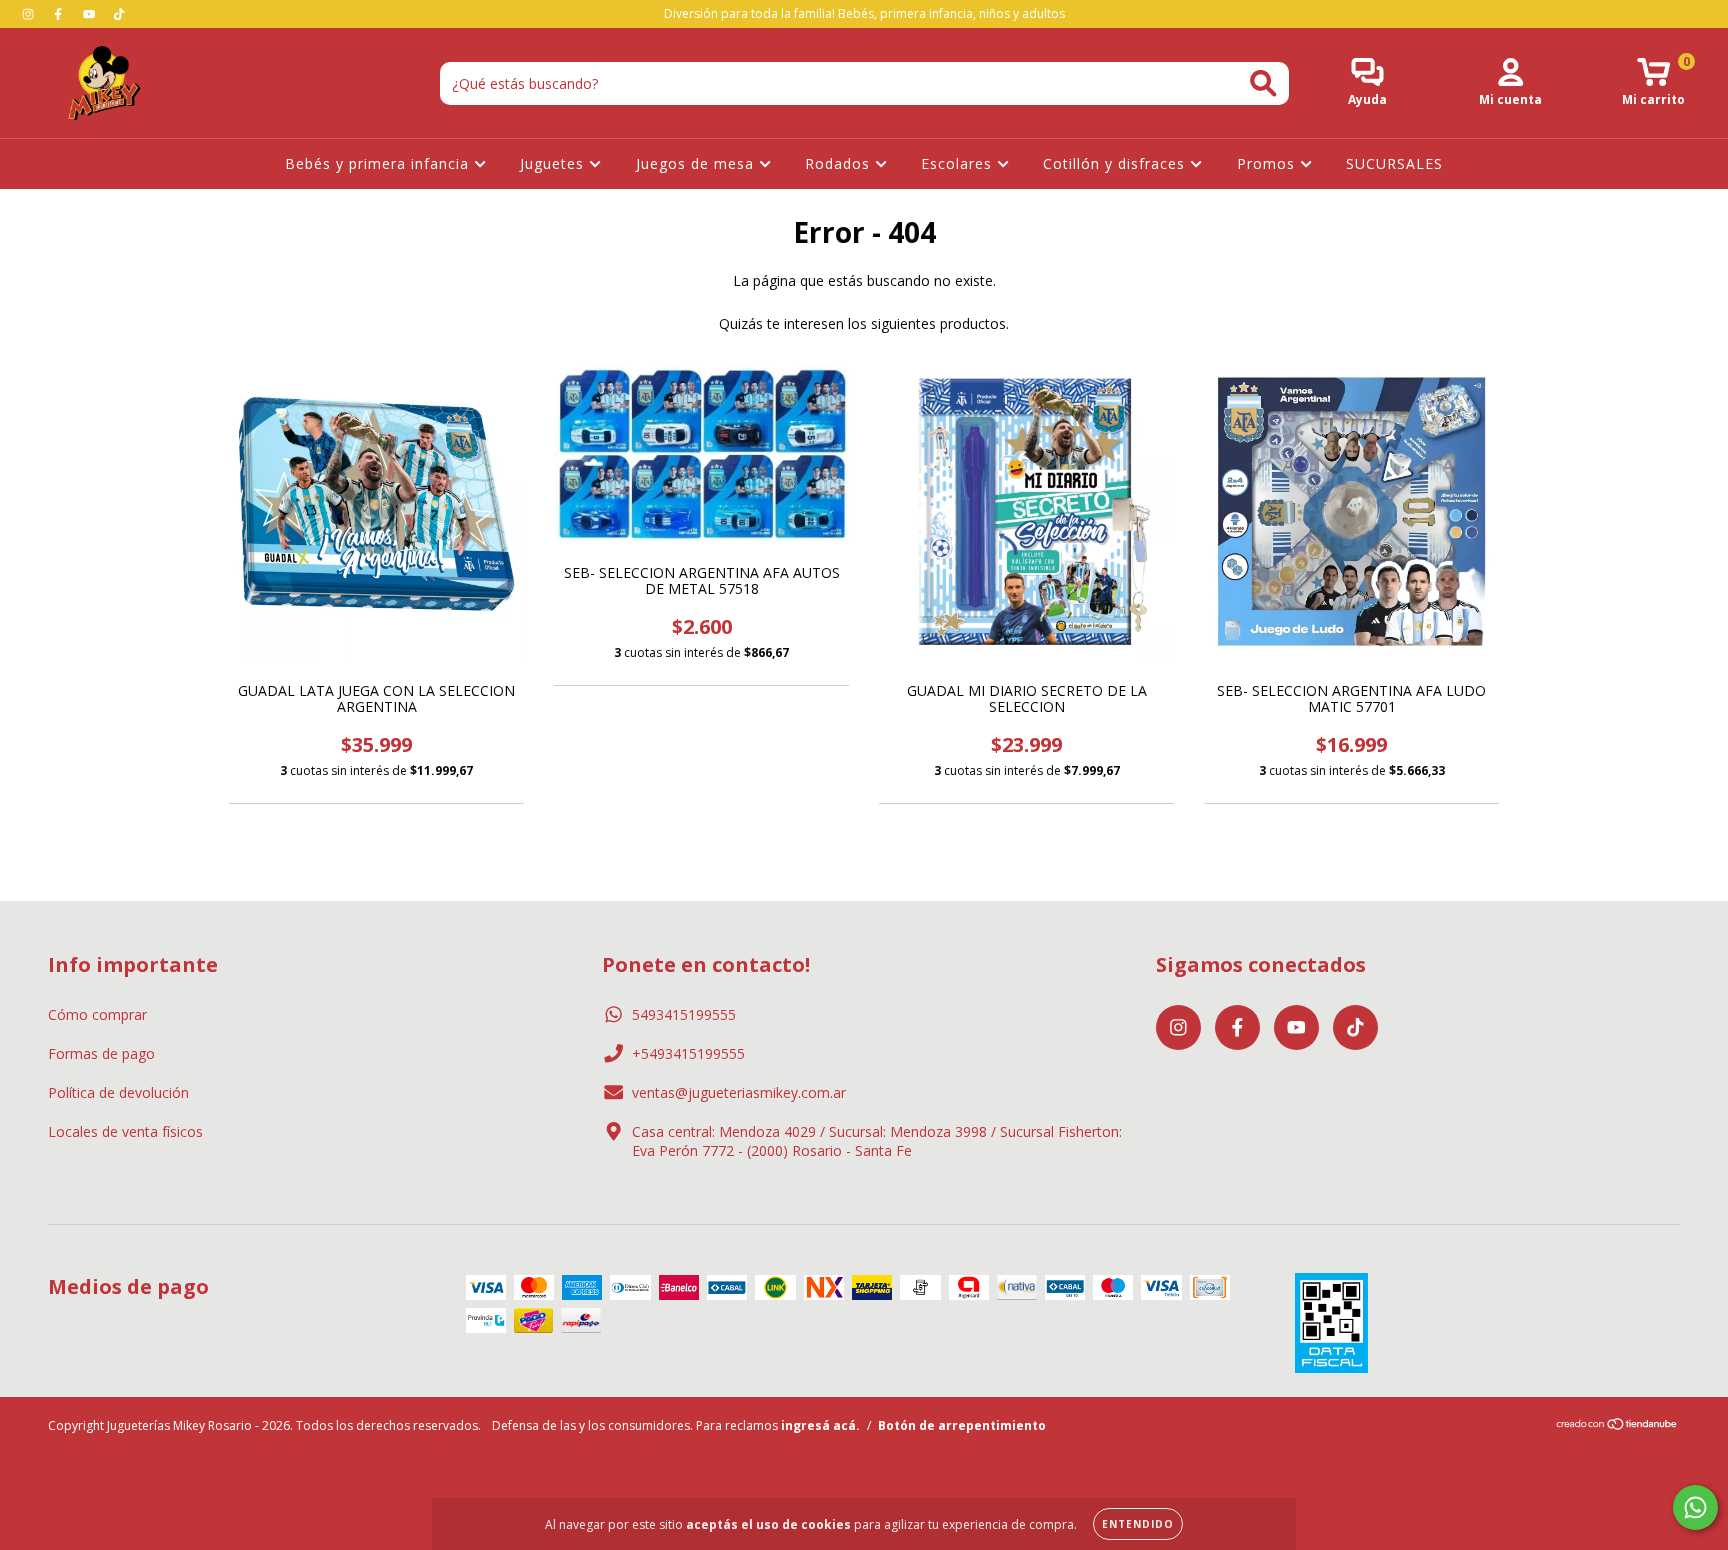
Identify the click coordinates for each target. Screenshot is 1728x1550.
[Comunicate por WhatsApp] (1695, 1507)
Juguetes (554, 163)
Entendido (1138, 1524)
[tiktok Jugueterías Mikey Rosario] (119, 13)
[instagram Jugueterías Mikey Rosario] (30, 13)
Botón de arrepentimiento (962, 1425)
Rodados (840, 163)
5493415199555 (684, 1014)
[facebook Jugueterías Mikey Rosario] (60, 13)
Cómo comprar (97, 1014)
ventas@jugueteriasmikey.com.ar (739, 1092)
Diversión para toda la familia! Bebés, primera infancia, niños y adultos (864, 13)
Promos (1268, 163)
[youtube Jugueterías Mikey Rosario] (91, 13)
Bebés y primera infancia (379, 163)
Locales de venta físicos (125, 1131)
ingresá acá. (820, 1425)
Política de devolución (118, 1092)
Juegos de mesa (697, 163)
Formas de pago (101, 1053)
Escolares (959, 163)
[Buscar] (1263, 83)
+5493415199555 (688, 1053)
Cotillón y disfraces (1116, 163)
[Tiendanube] (1617, 1426)
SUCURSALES (1394, 163)
